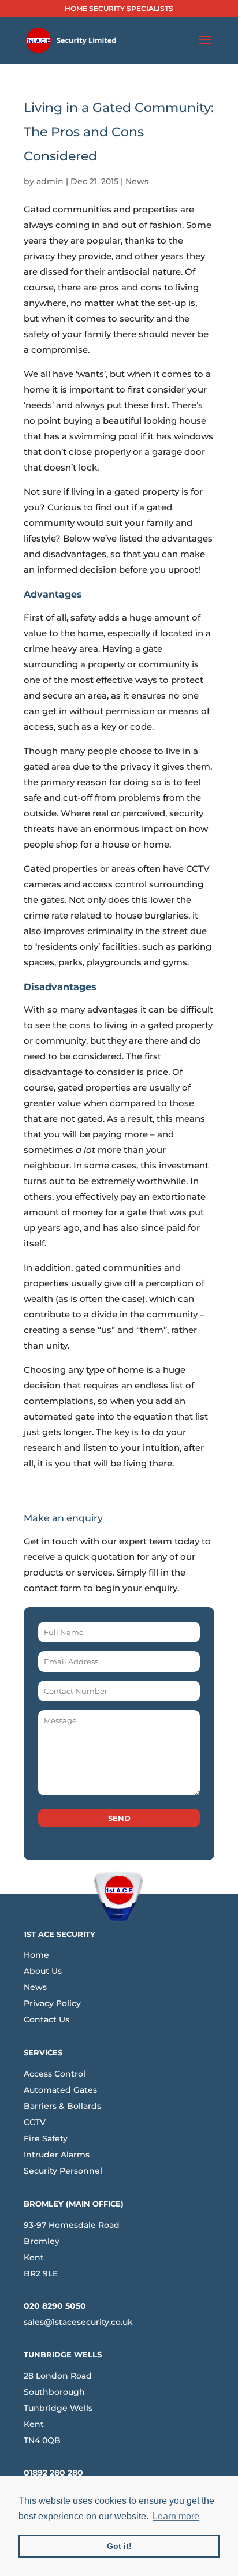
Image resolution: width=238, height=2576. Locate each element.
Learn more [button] (176, 2516)
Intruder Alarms (57, 2155)
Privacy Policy (52, 2003)
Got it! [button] (119, 2546)
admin (50, 181)
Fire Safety (46, 2138)
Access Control (55, 2074)
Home (36, 1955)
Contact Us (47, 2019)
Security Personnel (63, 2171)
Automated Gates (60, 2090)
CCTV (35, 2122)
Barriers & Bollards (62, 2106)
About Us (43, 1971)
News (137, 181)
